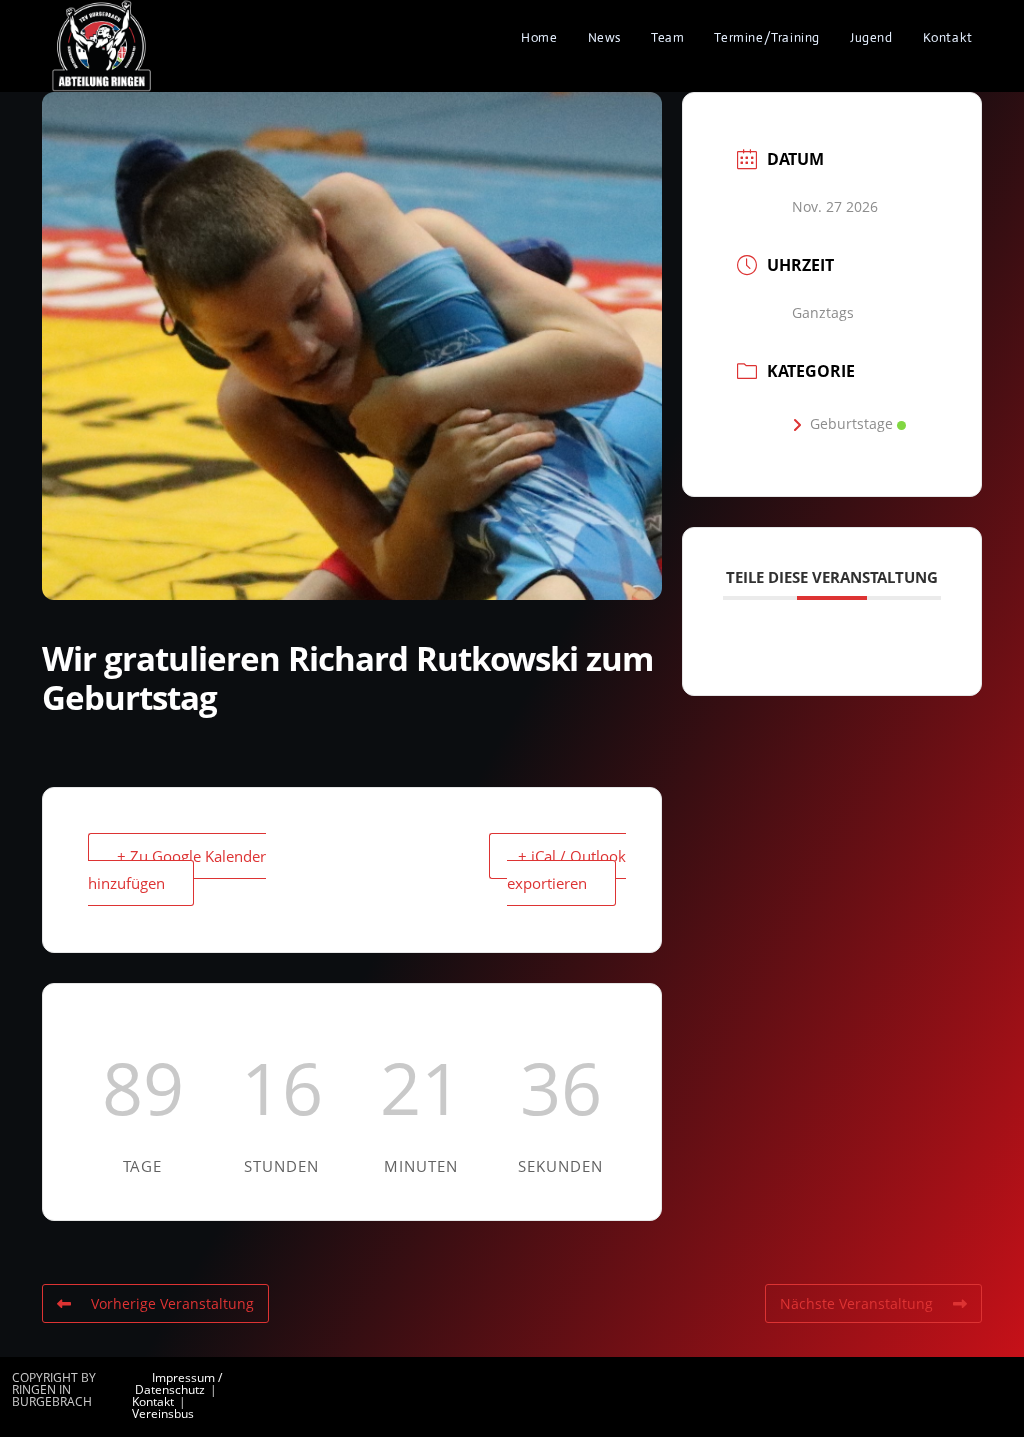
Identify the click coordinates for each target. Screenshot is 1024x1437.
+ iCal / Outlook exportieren (566, 869)
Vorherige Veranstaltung (172, 1303)
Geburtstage (851, 423)
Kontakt (153, 1401)
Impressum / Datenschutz (178, 1383)
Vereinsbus (163, 1413)
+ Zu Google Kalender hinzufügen (177, 869)
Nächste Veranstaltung (856, 1303)
